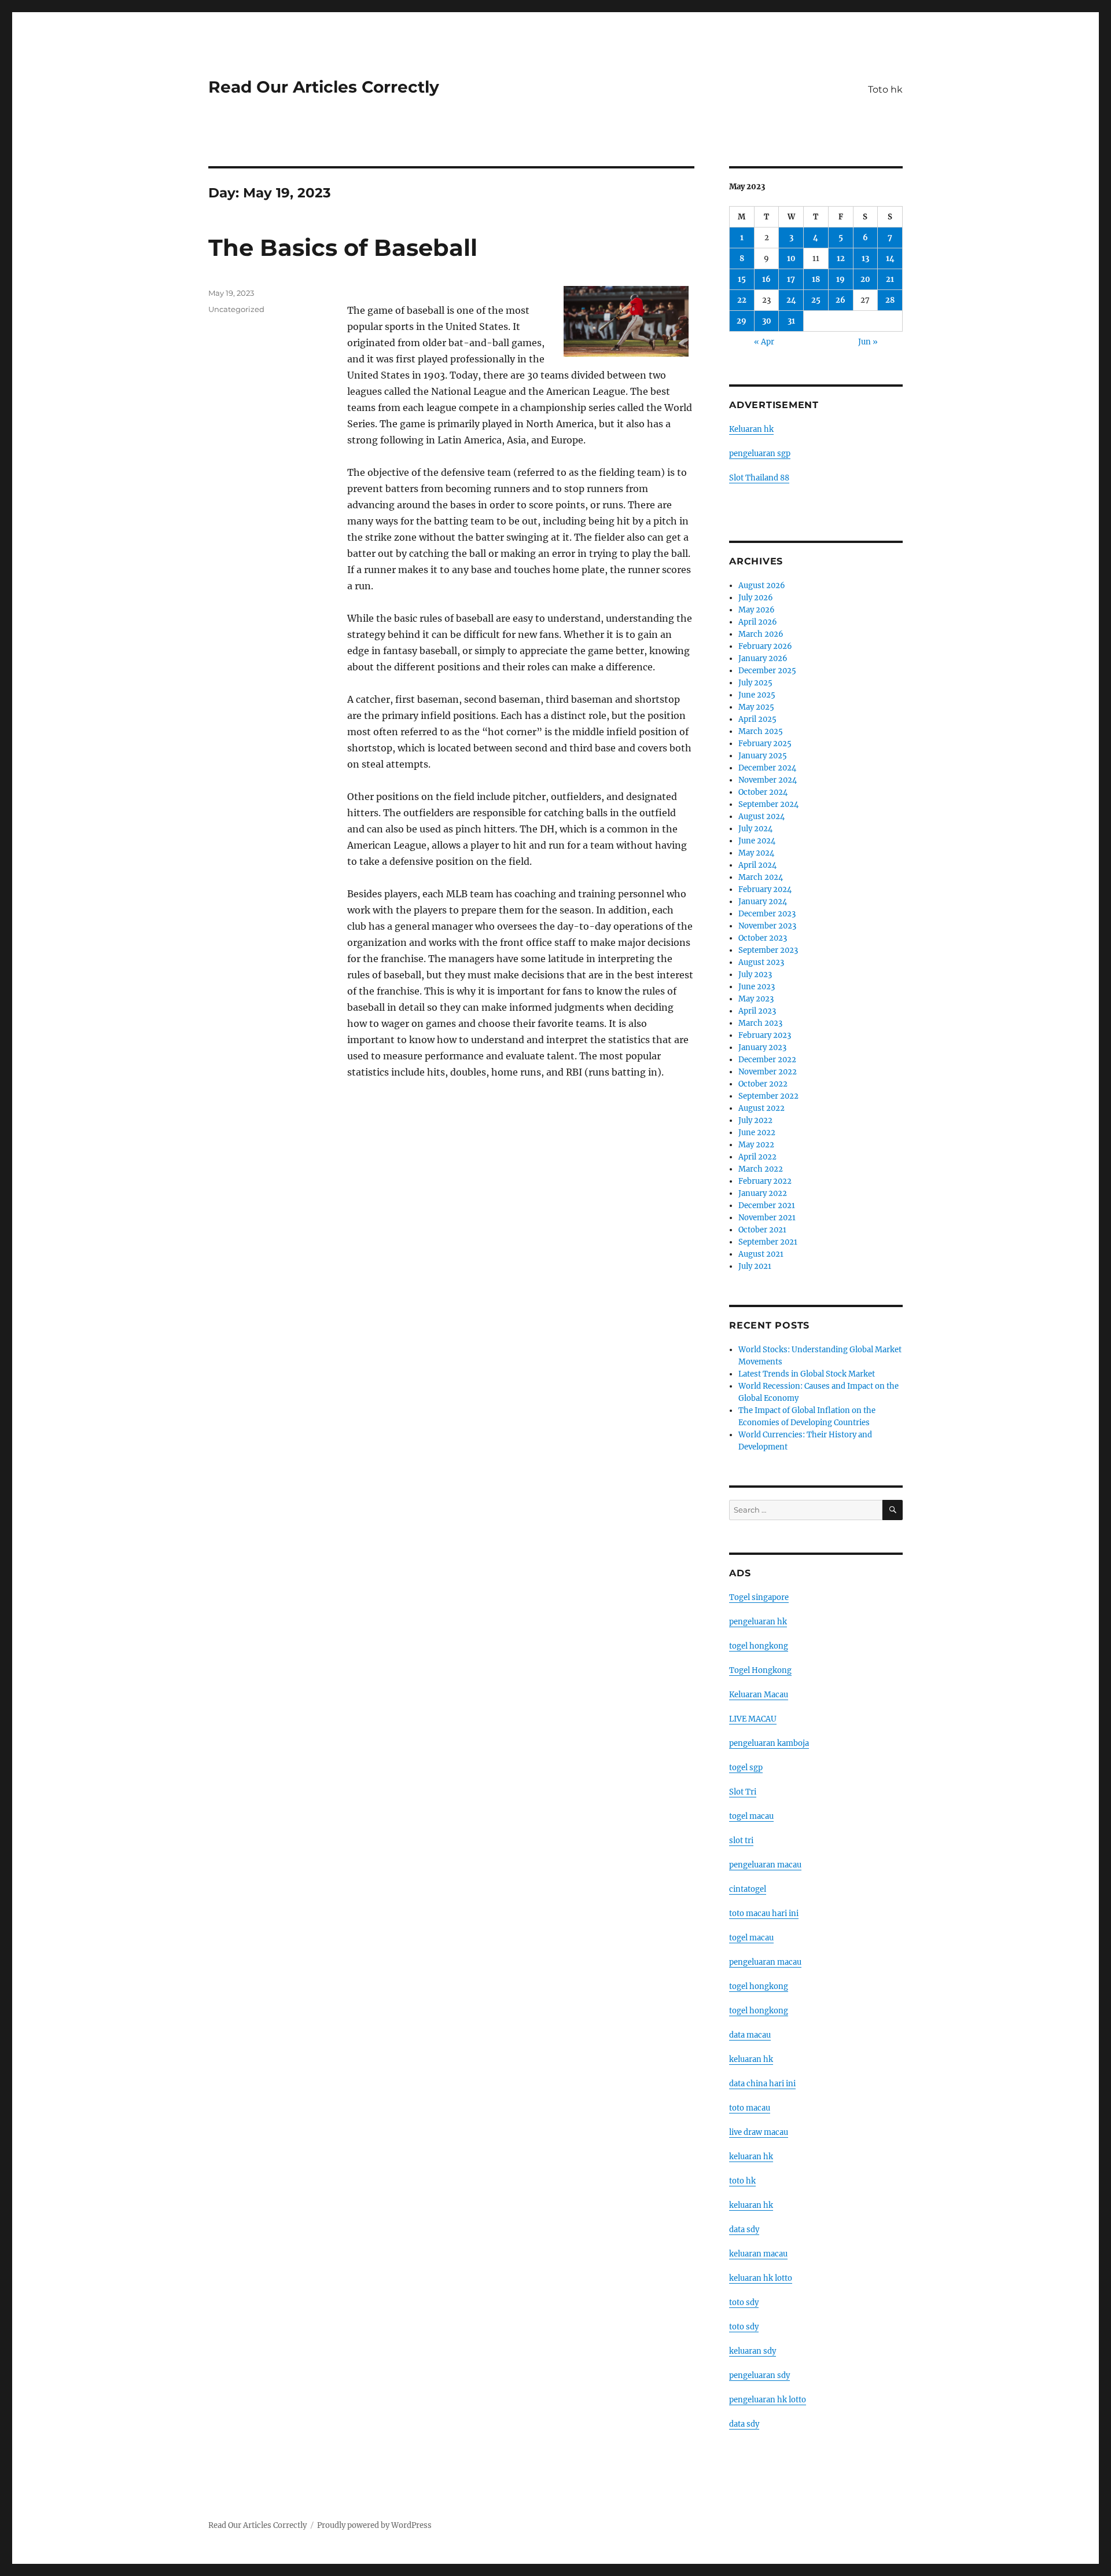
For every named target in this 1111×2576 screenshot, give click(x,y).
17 (791, 279)
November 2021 (767, 1218)
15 (742, 279)
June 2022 (757, 1133)
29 (742, 321)
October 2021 (762, 1230)
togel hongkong (759, 1646)
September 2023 (768, 950)
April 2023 (757, 1011)
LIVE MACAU (753, 1719)
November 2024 (768, 780)
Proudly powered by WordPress (374, 2525)
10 (791, 258)
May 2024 (756, 853)
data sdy (744, 2424)
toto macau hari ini (764, 1913)
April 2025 (757, 719)
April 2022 (757, 1157)
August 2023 (761, 962)
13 (865, 258)
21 (890, 279)
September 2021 (768, 1242)
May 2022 (756, 1145)
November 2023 (767, 926)
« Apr (764, 342)
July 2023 (755, 975)
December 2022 (767, 1060)
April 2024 (757, 865)
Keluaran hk (751, 429)
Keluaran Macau (759, 1695)
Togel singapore (759, 1597)
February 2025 (765, 744)
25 (816, 300)
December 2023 (767, 914)
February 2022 (765, 1181)
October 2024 (763, 792)
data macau (750, 2035)
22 (742, 300)
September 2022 (768, 1096)
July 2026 (756, 598)
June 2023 (757, 987)
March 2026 (761, 634)
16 (766, 279)
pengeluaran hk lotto (768, 2400)
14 (890, 258)
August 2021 (761, 1254)
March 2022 (761, 1169)
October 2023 (763, 938)
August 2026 (762, 586)
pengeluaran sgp (760, 454)
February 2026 (765, 646)
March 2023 (760, 1023)
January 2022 (763, 1193)
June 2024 (757, 841)
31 (791, 321)
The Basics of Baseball (343, 247)
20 (865, 279)
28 (890, 300)
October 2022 (763, 1084)
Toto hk (885, 89)
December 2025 (767, 671)
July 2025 (755, 683)
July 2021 (755, 1266)
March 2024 (761, 877)
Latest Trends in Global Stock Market (807, 1374)
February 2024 (765, 889)
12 (841, 258)
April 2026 (758, 622)
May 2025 (756, 707)
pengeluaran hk (758, 1622)
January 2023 (762, 1047)
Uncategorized (236, 309)
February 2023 (765, 1035)
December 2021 (767, 1206)
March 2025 (761, 731)
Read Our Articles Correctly (324, 87)
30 (767, 321)
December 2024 (767, 768)
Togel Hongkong (760, 1670)
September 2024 (768, 804)
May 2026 (757, 610)
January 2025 (763, 756)
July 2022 (755, 1120)
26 (840, 300)
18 (816, 279)
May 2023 (756, 999)
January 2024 (763, 902)
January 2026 (763, 658)
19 (840, 279)
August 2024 (761, 817)
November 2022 (768, 1072)
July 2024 (755, 829)
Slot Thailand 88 (759, 478)
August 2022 (761, 1108)
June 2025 (757, 695)
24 (791, 300)
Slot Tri (743, 1792)
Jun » (868, 342)
